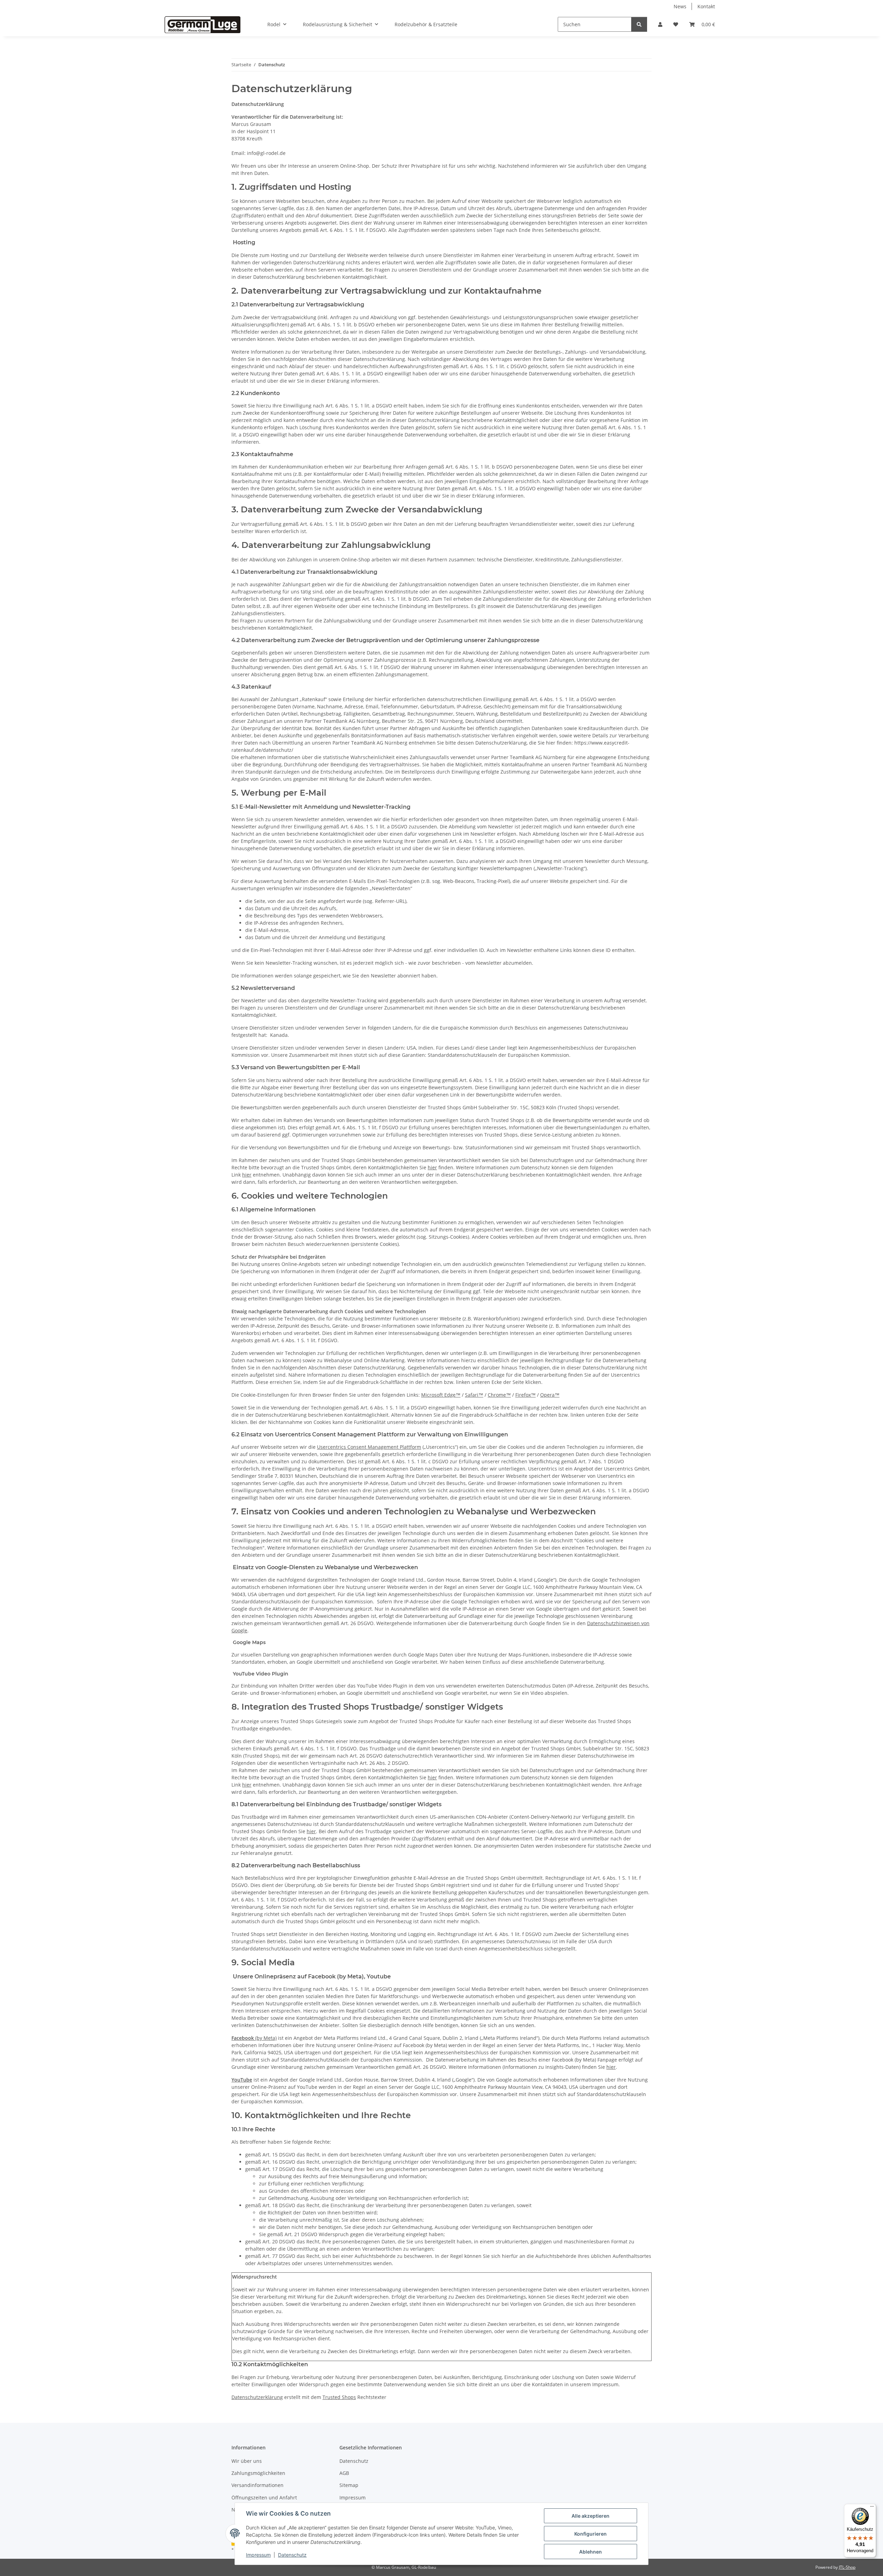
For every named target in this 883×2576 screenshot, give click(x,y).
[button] (660, 24)
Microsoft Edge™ (441, 1395)
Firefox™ (525, 1395)
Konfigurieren (591, 2534)
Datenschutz (292, 2555)
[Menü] (872, 2508)
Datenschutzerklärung (257, 2397)
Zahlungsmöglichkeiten (258, 2473)
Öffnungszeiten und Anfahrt (264, 2498)
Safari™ (474, 1395)
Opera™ (550, 1395)
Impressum (258, 2555)
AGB (344, 2473)
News (680, 6)
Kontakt (706, 6)
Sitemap (349, 2485)
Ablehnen (591, 2552)
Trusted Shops (339, 2397)
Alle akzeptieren (591, 2516)
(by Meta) (254, 2038)
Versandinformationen (257, 2485)
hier (432, 1167)
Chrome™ (499, 1395)
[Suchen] (639, 24)
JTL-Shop (847, 2567)
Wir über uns (247, 2461)
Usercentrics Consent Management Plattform (369, 1447)
